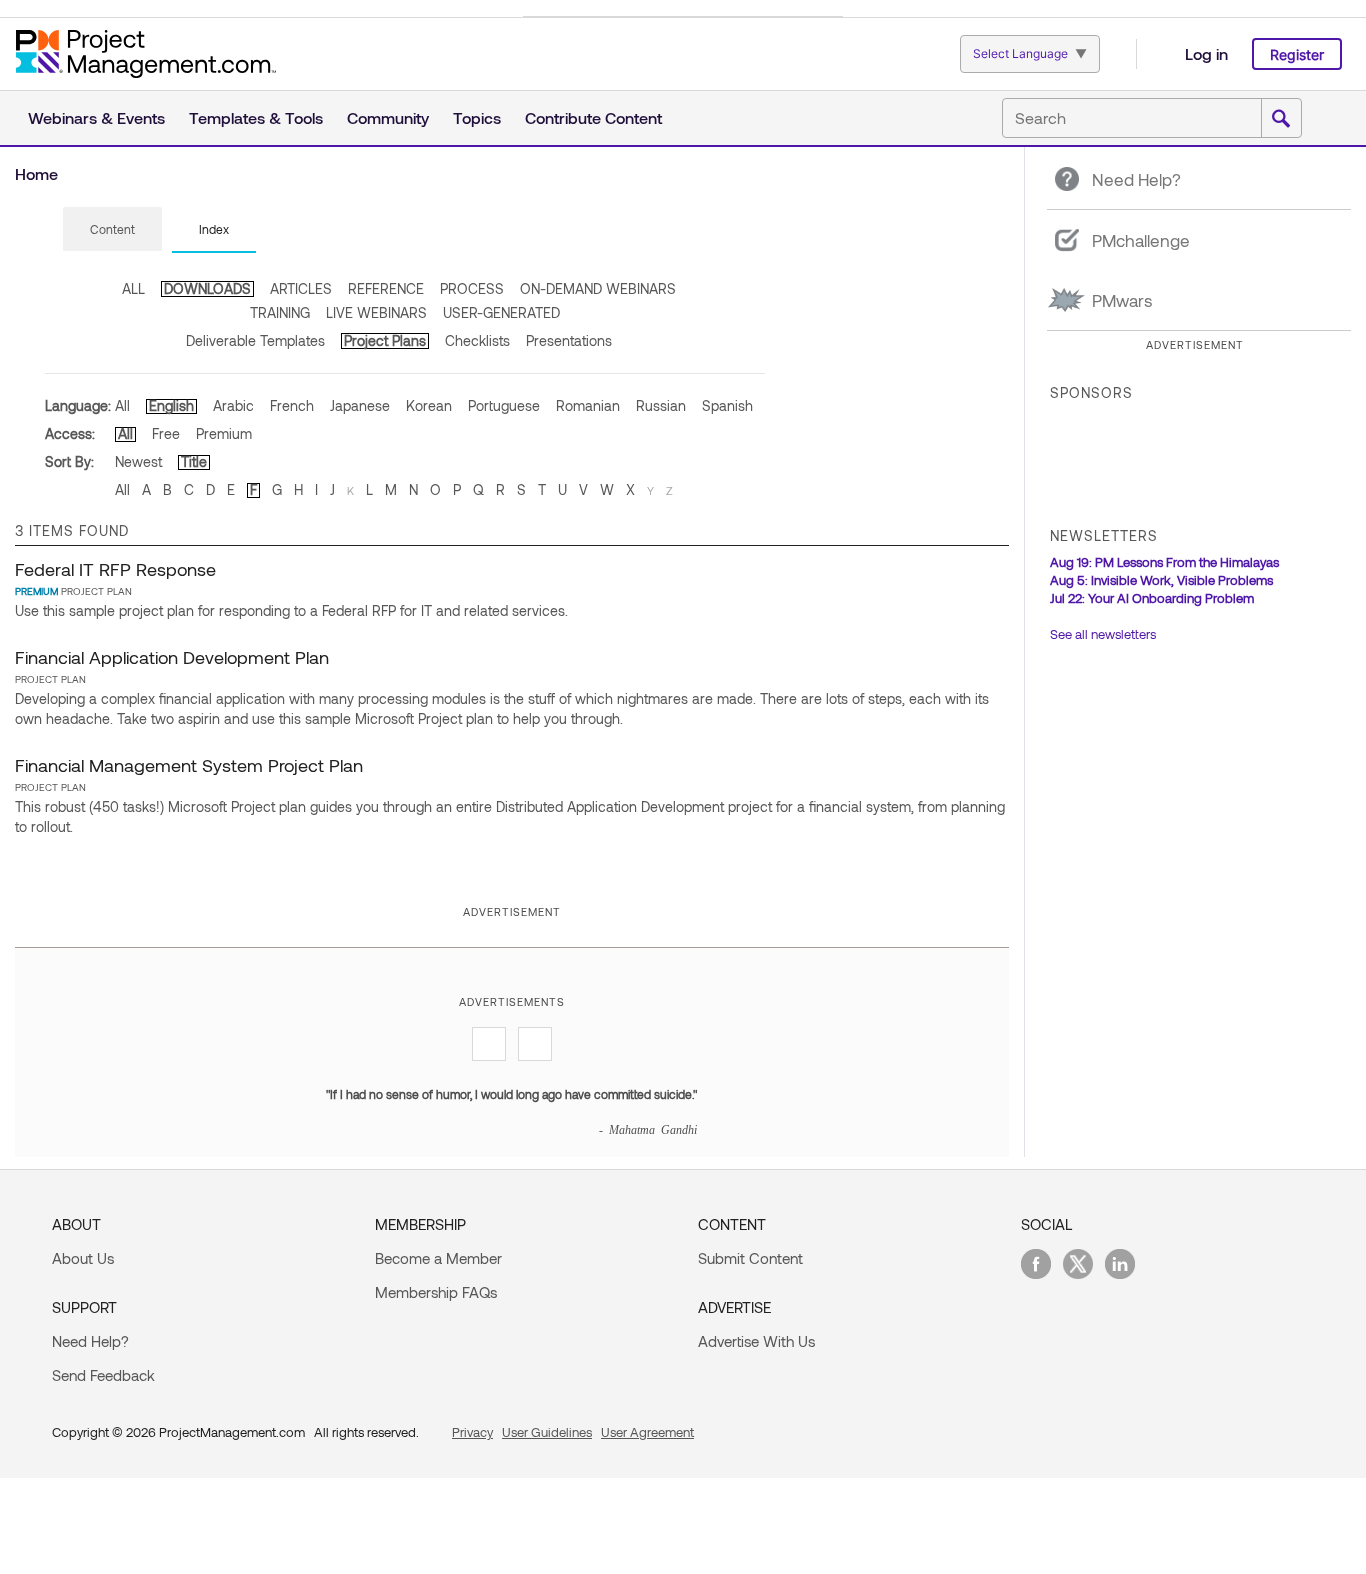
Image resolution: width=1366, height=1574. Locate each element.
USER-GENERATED (501, 312)
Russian (661, 405)
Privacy (472, 1432)
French (292, 405)
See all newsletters (1103, 634)
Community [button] (388, 117)
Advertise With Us (756, 1341)
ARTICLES (301, 288)
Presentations (569, 340)
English (171, 405)
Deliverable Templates (255, 340)
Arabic (233, 405)
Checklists (477, 340)
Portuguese (504, 405)
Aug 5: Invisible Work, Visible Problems (1161, 580)
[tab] (112, 230)
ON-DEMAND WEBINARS (598, 288)
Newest (138, 461)
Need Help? (90, 1341)
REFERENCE (386, 288)
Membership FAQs (436, 1292)
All (122, 405)
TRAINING (280, 312)
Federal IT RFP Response (115, 569)
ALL (133, 288)
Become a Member (438, 1258)
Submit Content (750, 1258)
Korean (429, 405)
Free (166, 433)
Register (1297, 54)
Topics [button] (477, 117)
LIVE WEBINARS (376, 312)
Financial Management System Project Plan (189, 765)
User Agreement (647, 1432)
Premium (224, 433)
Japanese (360, 405)
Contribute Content (593, 117)
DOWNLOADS (207, 288)
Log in (1206, 53)
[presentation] (112, 229)
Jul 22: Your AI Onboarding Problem (1152, 598)
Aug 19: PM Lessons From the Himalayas (1164, 562)
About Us (83, 1258)
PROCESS (472, 288)
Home (36, 173)
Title (194, 461)
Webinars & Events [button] (96, 117)
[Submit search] (1281, 119)
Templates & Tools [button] (256, 117)
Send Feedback (103, 1375)
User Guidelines (547, 1432)
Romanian (588, 405)
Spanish (727, 405)
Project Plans (385, 340)
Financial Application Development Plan (172, 657)
